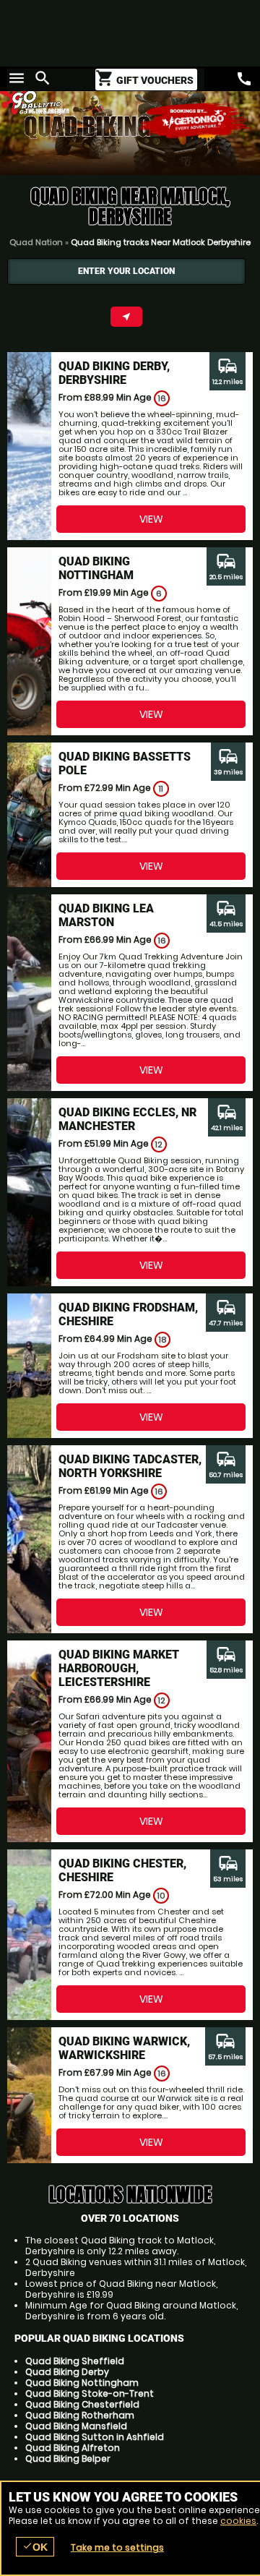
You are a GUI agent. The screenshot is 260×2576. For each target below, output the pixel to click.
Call (244, 79)
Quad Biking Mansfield (76, 2426)
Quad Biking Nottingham (82, 2383)
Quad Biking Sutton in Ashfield (95, 2437)
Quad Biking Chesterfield (82, 2404)
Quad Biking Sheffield (75, 2361)
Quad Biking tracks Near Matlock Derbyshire (161, 242)
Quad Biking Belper (68, 2459)
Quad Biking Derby (67, 2372)
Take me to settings (117, 2547)
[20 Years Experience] (195, 121)
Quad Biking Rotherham (80, 2415)
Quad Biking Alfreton (73, 2448)
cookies (238, 2521)
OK (35, 2547)
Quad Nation (36, 242)
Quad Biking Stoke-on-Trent (90, 2393)
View (151, 519)
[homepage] (65, 100)
